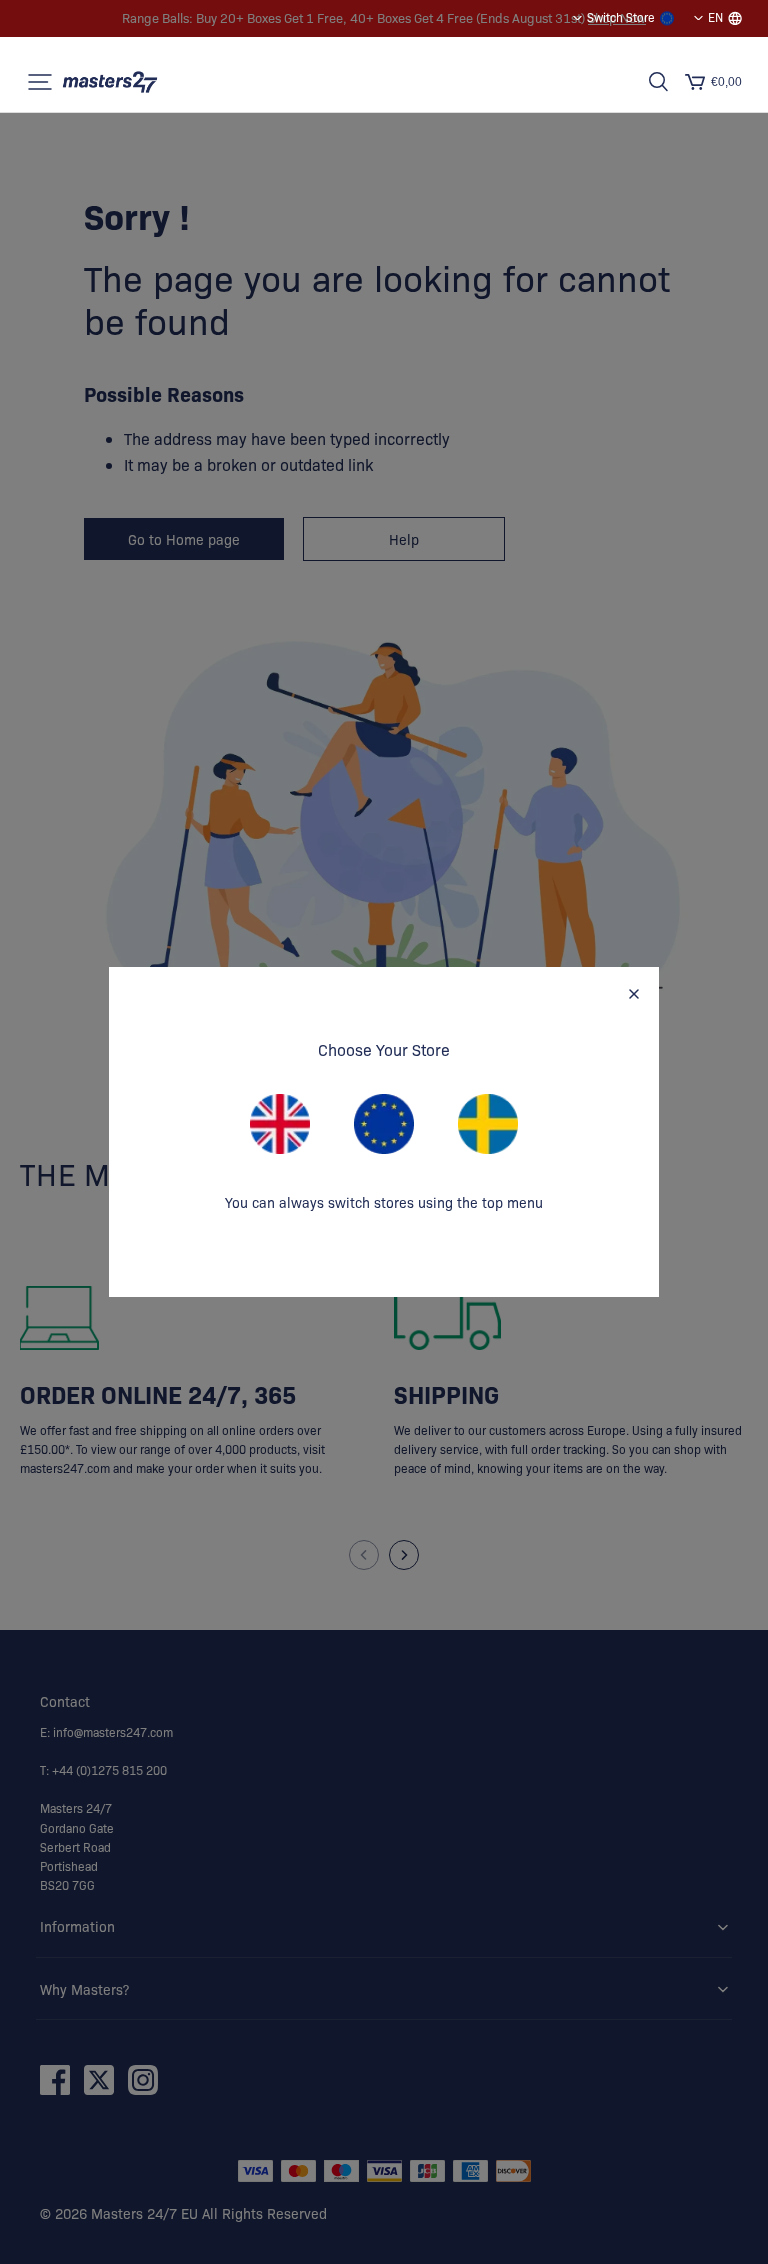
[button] (40, 82)
